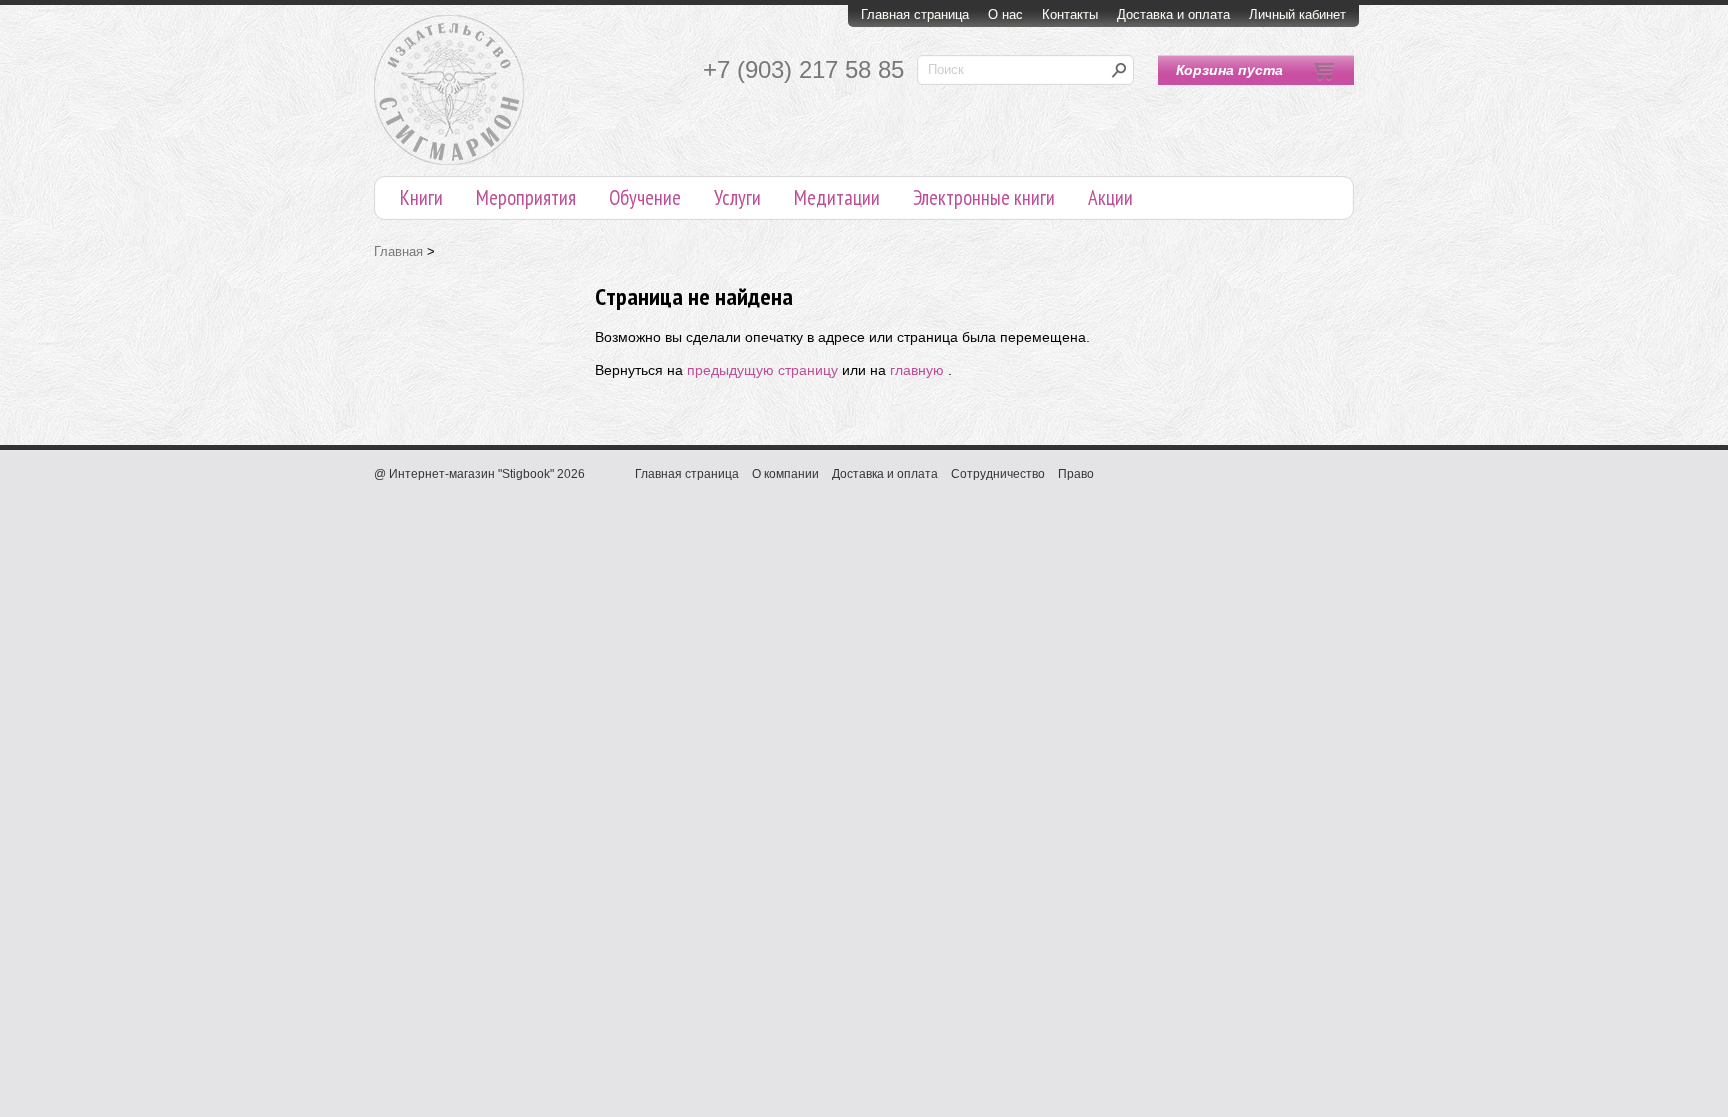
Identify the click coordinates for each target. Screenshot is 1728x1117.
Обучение (645, 197)
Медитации (837, 197)
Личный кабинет (1297, 14)
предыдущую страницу (762, 370)
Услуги (737, 197)
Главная (398, 251)
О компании (785, 474)
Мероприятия (526, 197)
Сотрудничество (998, 474)
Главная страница (915, 14)
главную (917, 370)
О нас (1005, 14)
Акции (1110, 197)
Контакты (1070, 14)
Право (1076, 474)
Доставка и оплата (1173, 14)
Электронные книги (984, 197)
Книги (421, 197)
